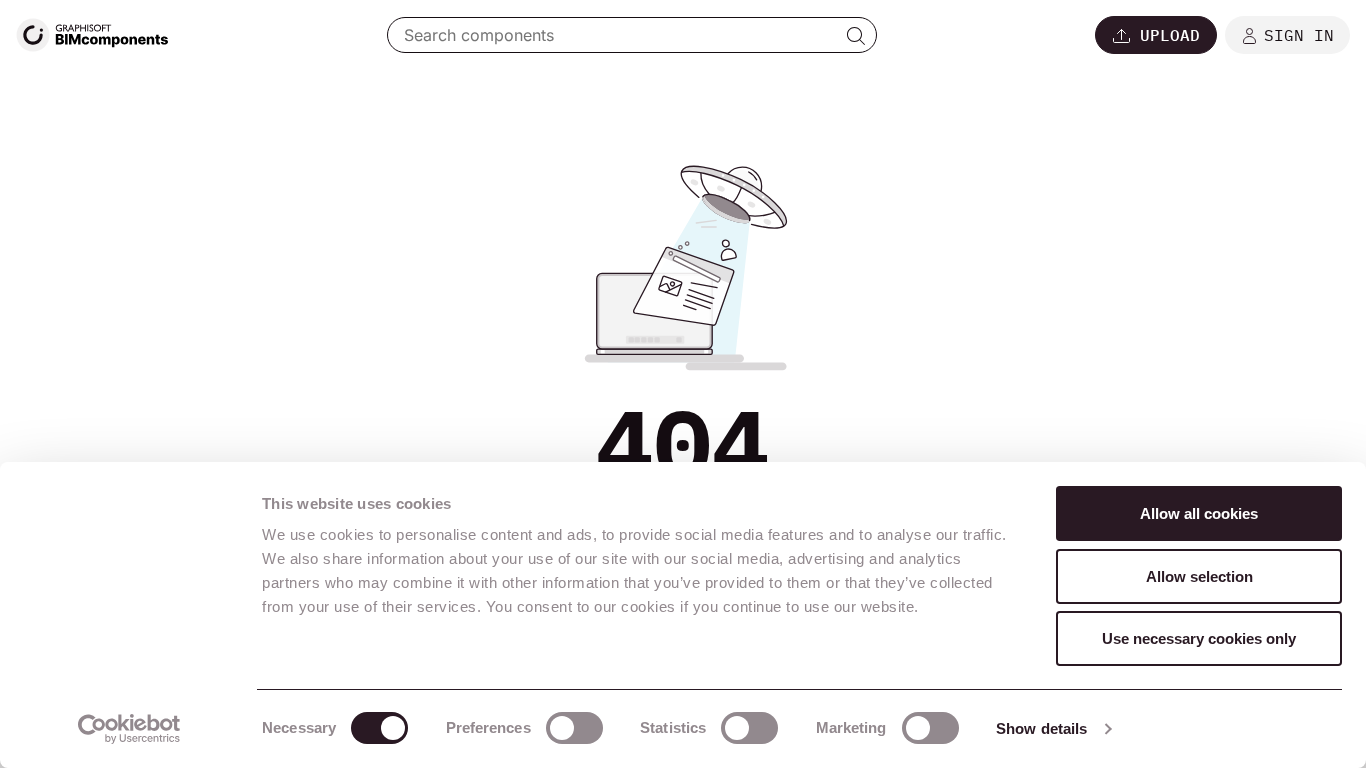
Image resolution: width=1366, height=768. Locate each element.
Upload (1170, 35)
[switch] (574, 728)
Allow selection (1199, 576)
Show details (1041, 728)
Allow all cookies (1199, 513)
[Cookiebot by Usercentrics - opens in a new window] (129, 729)
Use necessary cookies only (1199, 638)
